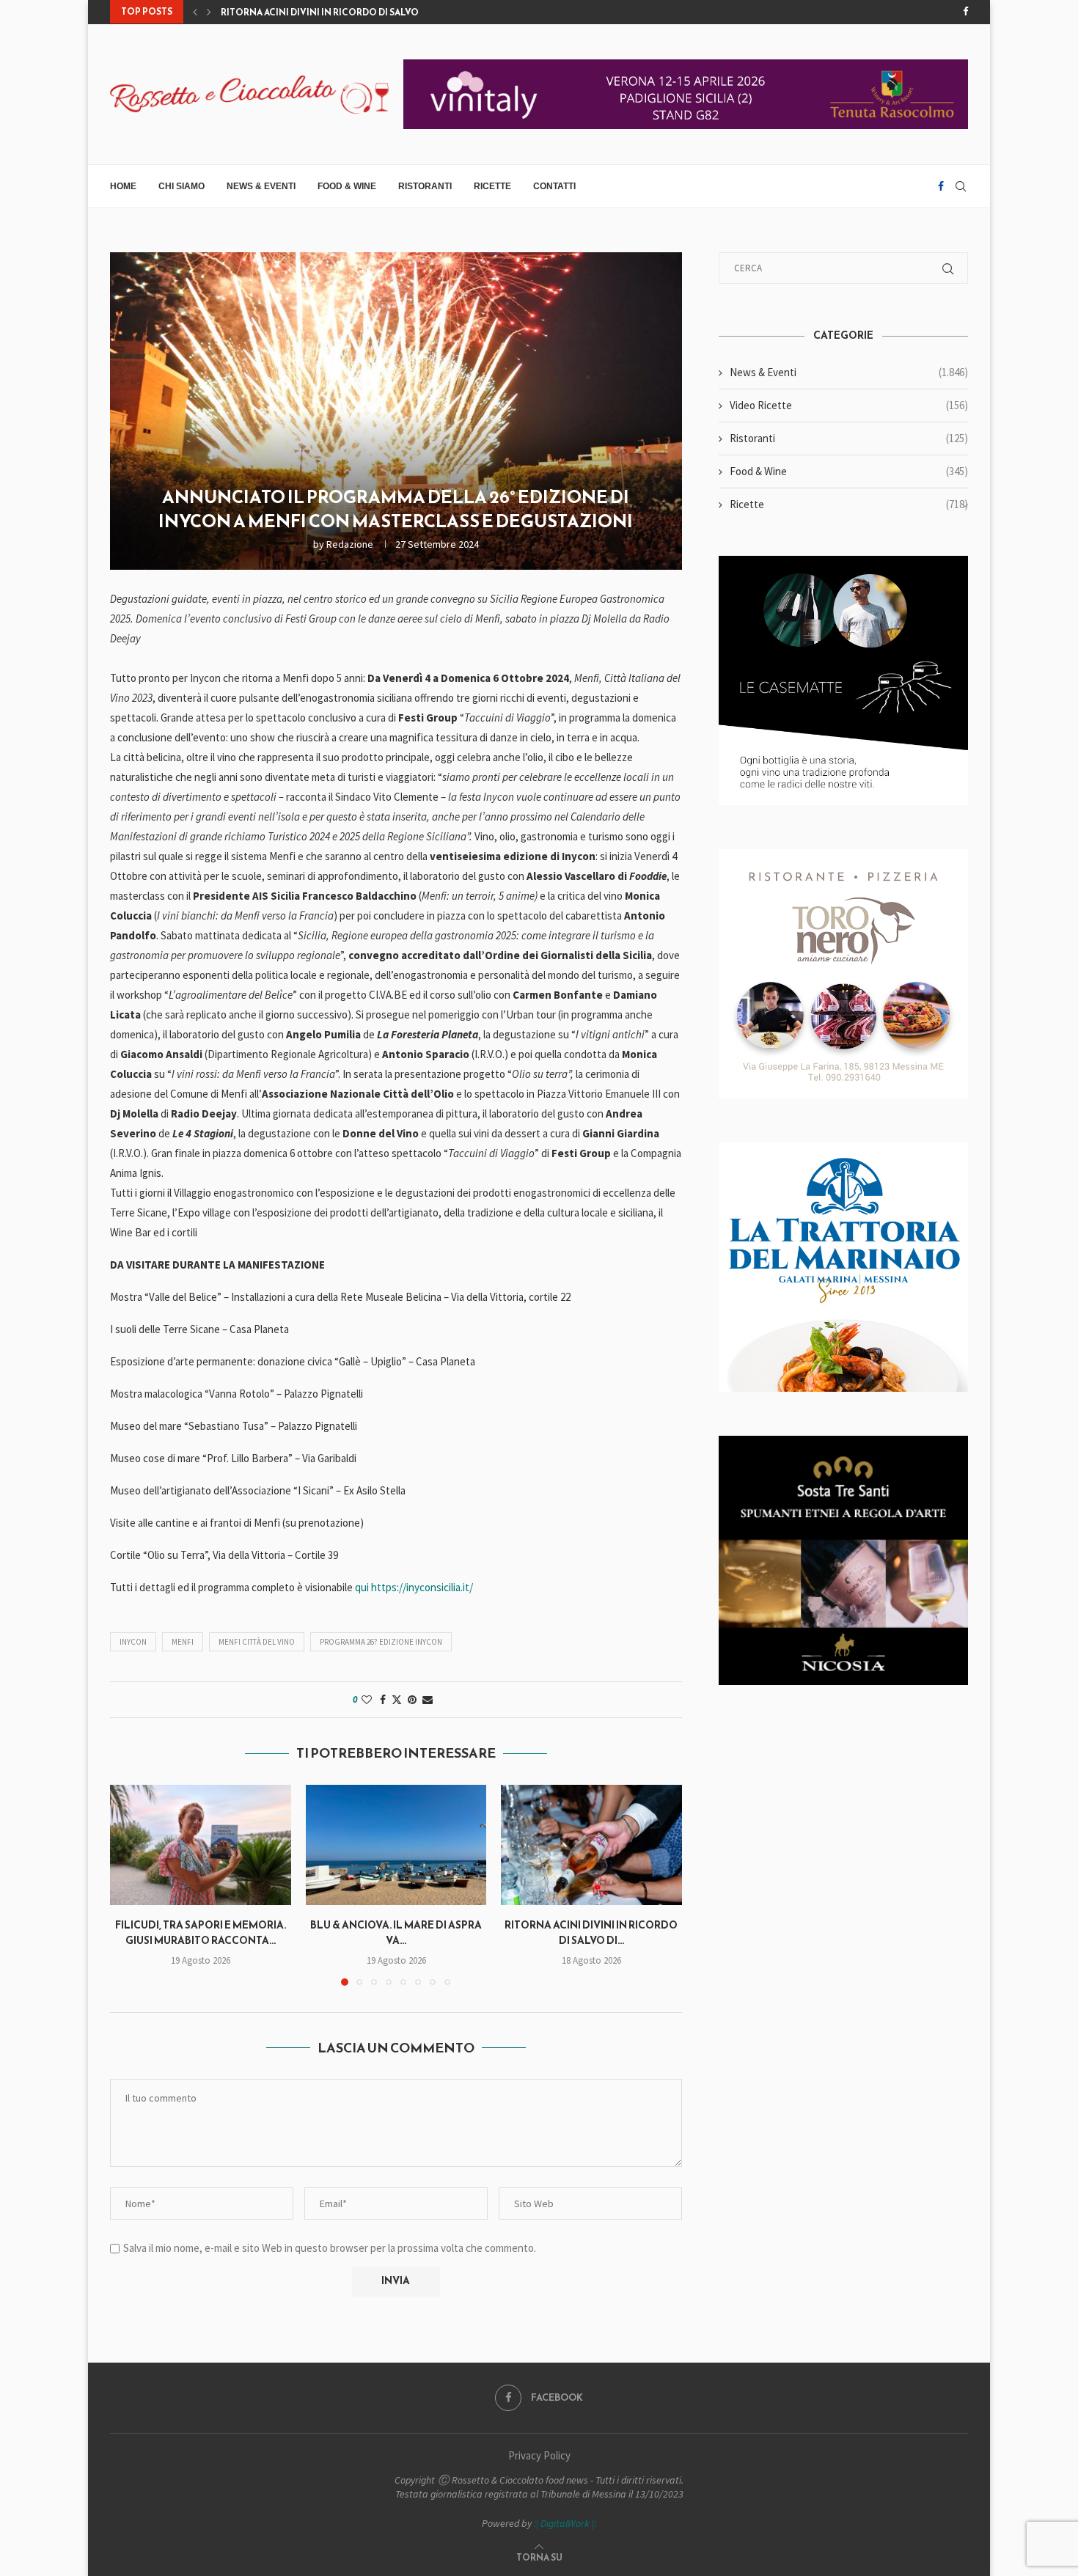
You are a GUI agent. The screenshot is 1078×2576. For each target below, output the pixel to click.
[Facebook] (965, 12)
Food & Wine (347, 186)
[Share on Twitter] (397, 1700)
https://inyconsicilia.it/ (422, 1587)
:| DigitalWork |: (565, 2523)
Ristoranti (425, 186)
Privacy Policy (539, 2455)
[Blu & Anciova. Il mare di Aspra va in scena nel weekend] (396, 1845)
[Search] (961, 186)
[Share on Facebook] (383, 1700)
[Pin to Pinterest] (412, 1700)
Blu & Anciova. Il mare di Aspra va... (396, 1933)
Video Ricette (849, 405)
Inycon (133, 1642)
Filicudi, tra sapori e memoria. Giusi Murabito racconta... (201, 1933)
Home (123, 186)
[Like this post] (367, 1700)
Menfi (183, 1642)
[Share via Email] (428, 1700)
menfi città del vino (257, 1642)
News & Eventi (261, 186)
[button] (195, 12)
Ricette (492, 186)
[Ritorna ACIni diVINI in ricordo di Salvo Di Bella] (591, 1845)
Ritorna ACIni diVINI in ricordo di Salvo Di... (329, 12)
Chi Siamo (181, 186)
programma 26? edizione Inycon (381, 1642)
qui (362, 1587)
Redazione (350, 544)
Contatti (554, 186)
